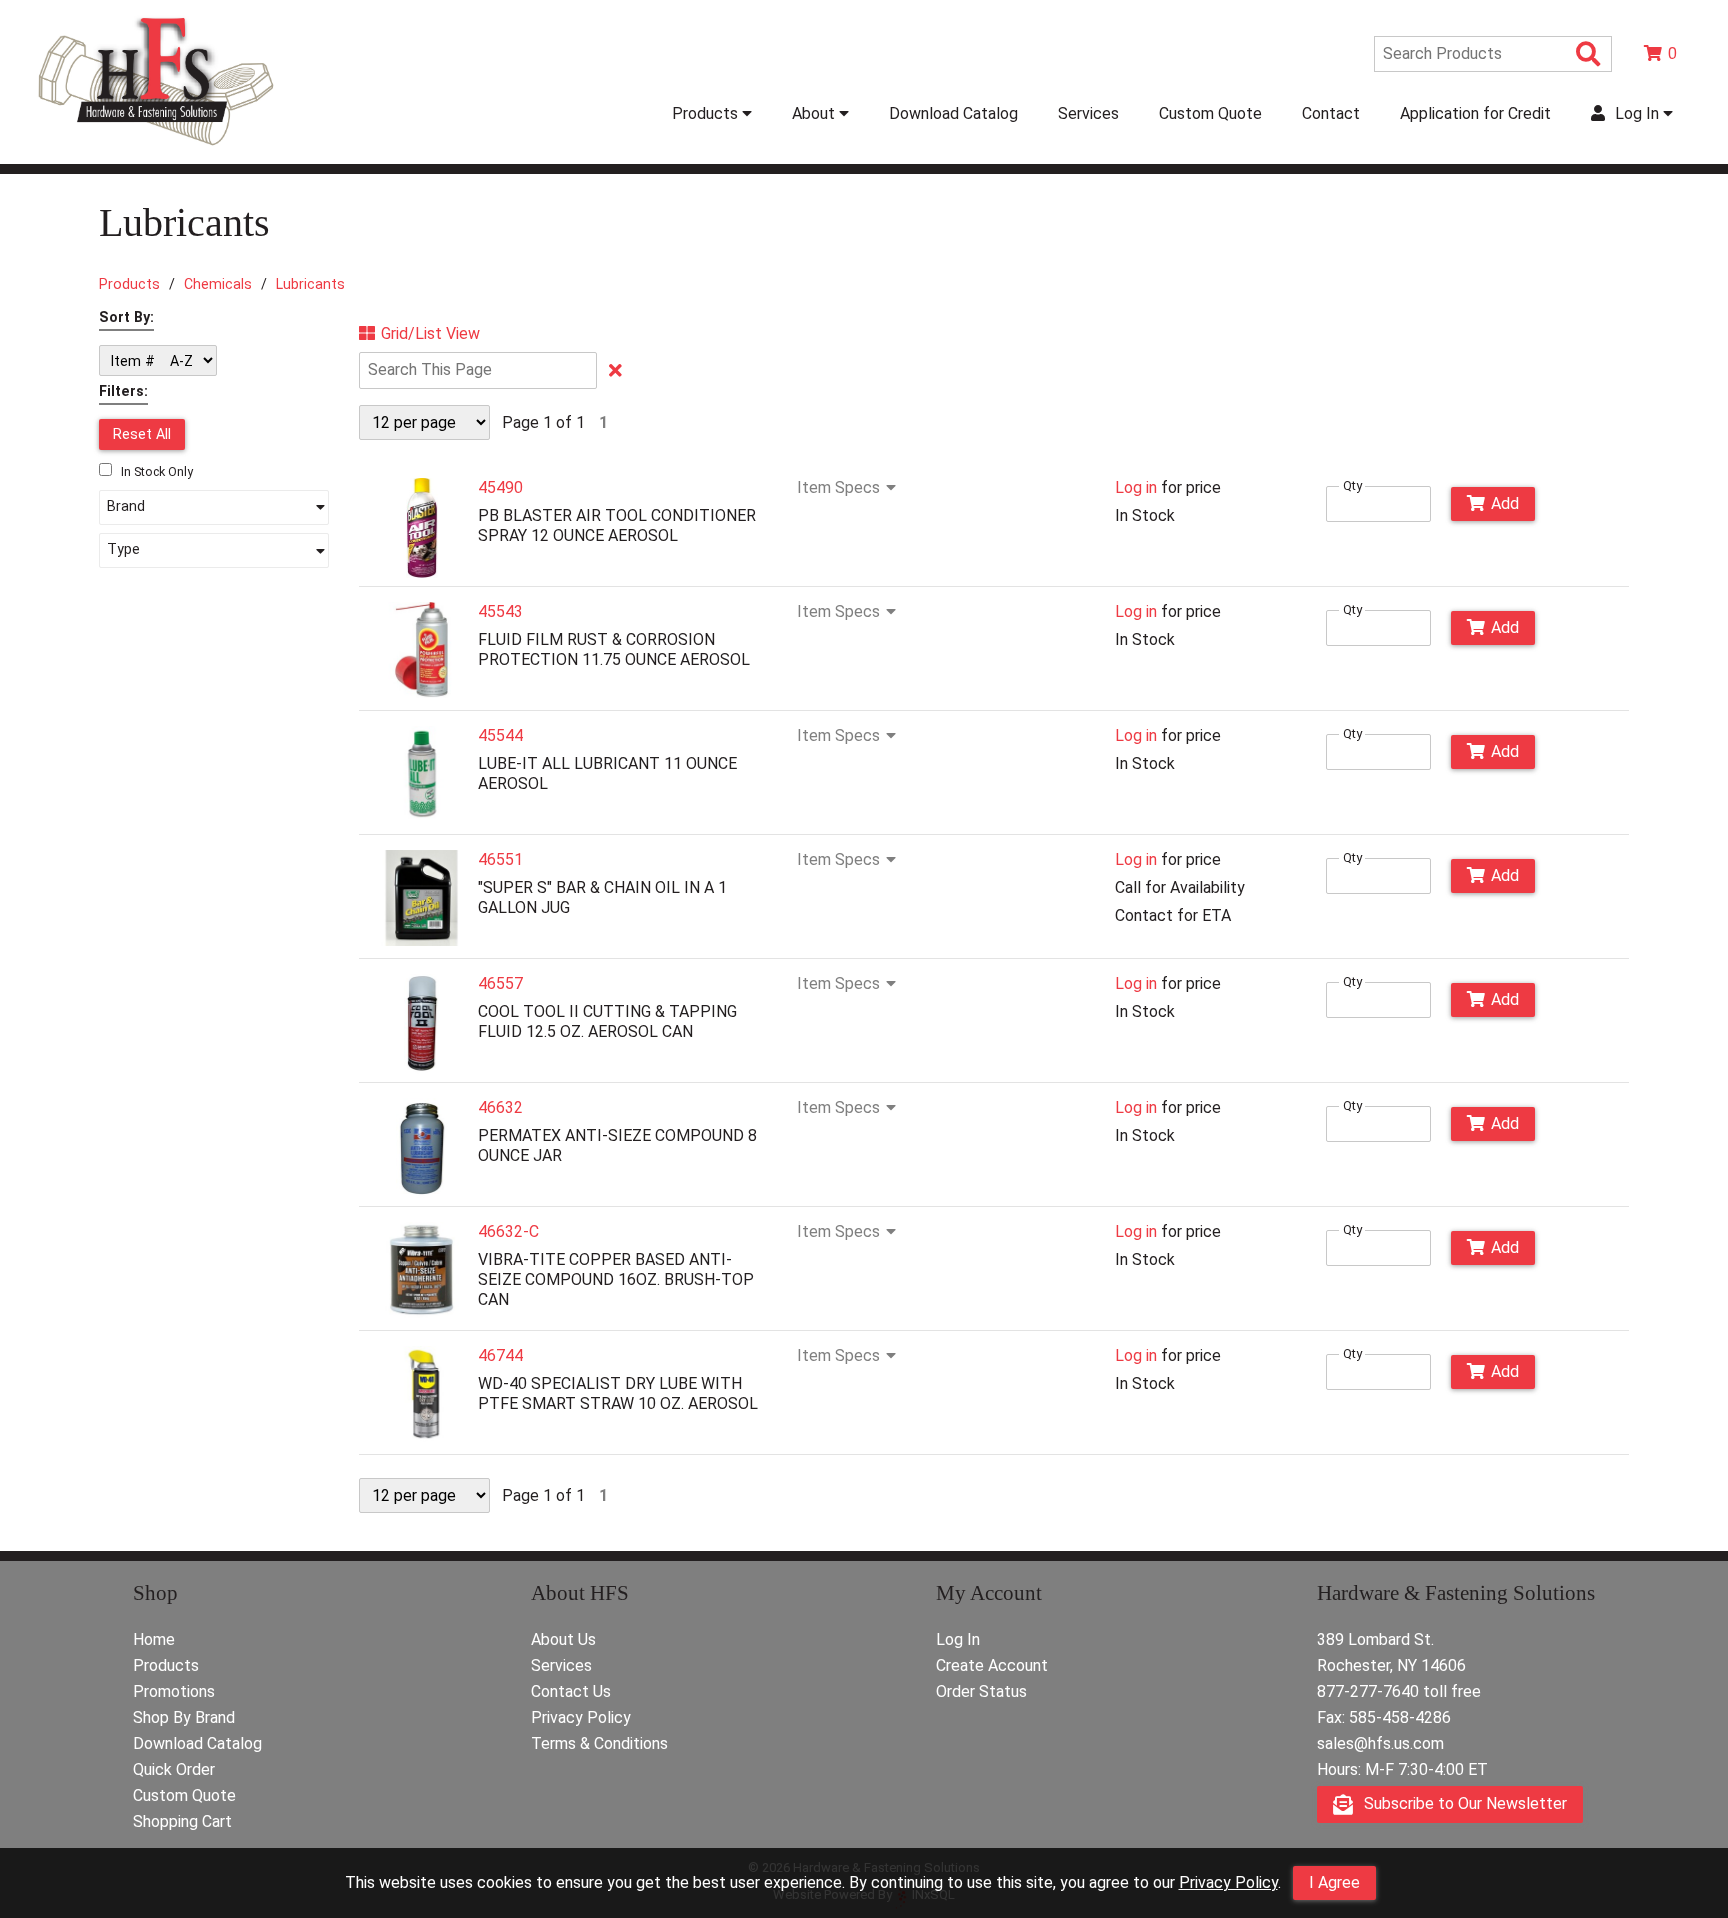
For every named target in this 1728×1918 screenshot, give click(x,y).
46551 (500, 859)
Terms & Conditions (599, 1743)
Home (154, 1639)
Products (129, 284)
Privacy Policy (1228, 1882)
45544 (500, 735)
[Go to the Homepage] (156, 147)
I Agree (1334, 1882)
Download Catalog (953, 113)
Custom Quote (1210, 113)
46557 (500, 983)
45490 (500, 487)
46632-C (508, 1231)
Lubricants (310, 284)
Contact (1331, 113)
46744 (500, 1355)
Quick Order (174, 1769)
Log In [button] (1637, 113)
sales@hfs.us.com (1380, 1743)
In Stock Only (155, 471)
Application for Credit (1475, 113)
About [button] (815, 113)
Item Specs (838, 488)
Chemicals (218, 284)
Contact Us (571, 1691)
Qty (1352, 485)
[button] (214, 508)
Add (1505, 503)
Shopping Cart (182, 1821)
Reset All (142, 434)
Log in (1136, 487)
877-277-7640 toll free (1399, 1691)
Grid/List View (430, 334)
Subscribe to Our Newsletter (1463, 1803)
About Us (563, 1639)
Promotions (174, 1691)
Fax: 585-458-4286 (1384, 1717)
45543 (500, 611)
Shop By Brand (184, 1717)
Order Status (981, 1691)
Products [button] (707, 113)
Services (1088, 113)
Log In (958, 1639)
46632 (500, 1107)
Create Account (992, 1665)
